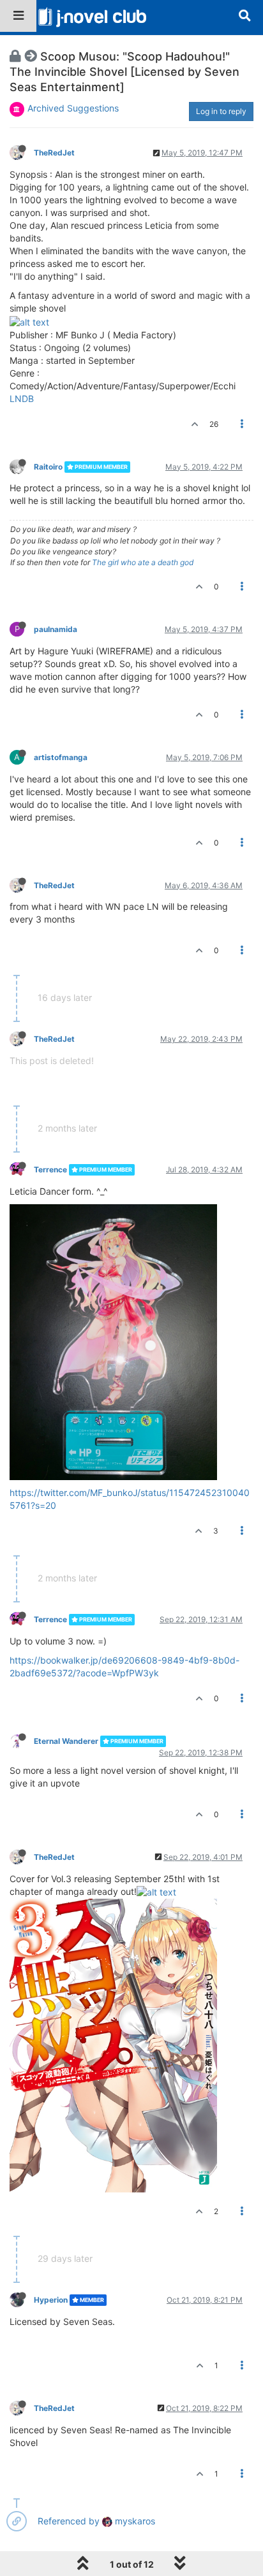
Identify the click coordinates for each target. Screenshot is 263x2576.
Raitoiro (48, 467)
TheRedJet (54, 153)
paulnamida (56, 629)
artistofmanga (61, 757)
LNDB (22, 399)
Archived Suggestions (73, 108)
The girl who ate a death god (143, 562)
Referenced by (69, 2521)
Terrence (50, 1169)
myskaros (134, 2521)
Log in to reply (221, 111)
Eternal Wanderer (66, 1741)
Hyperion (51, 2300)
